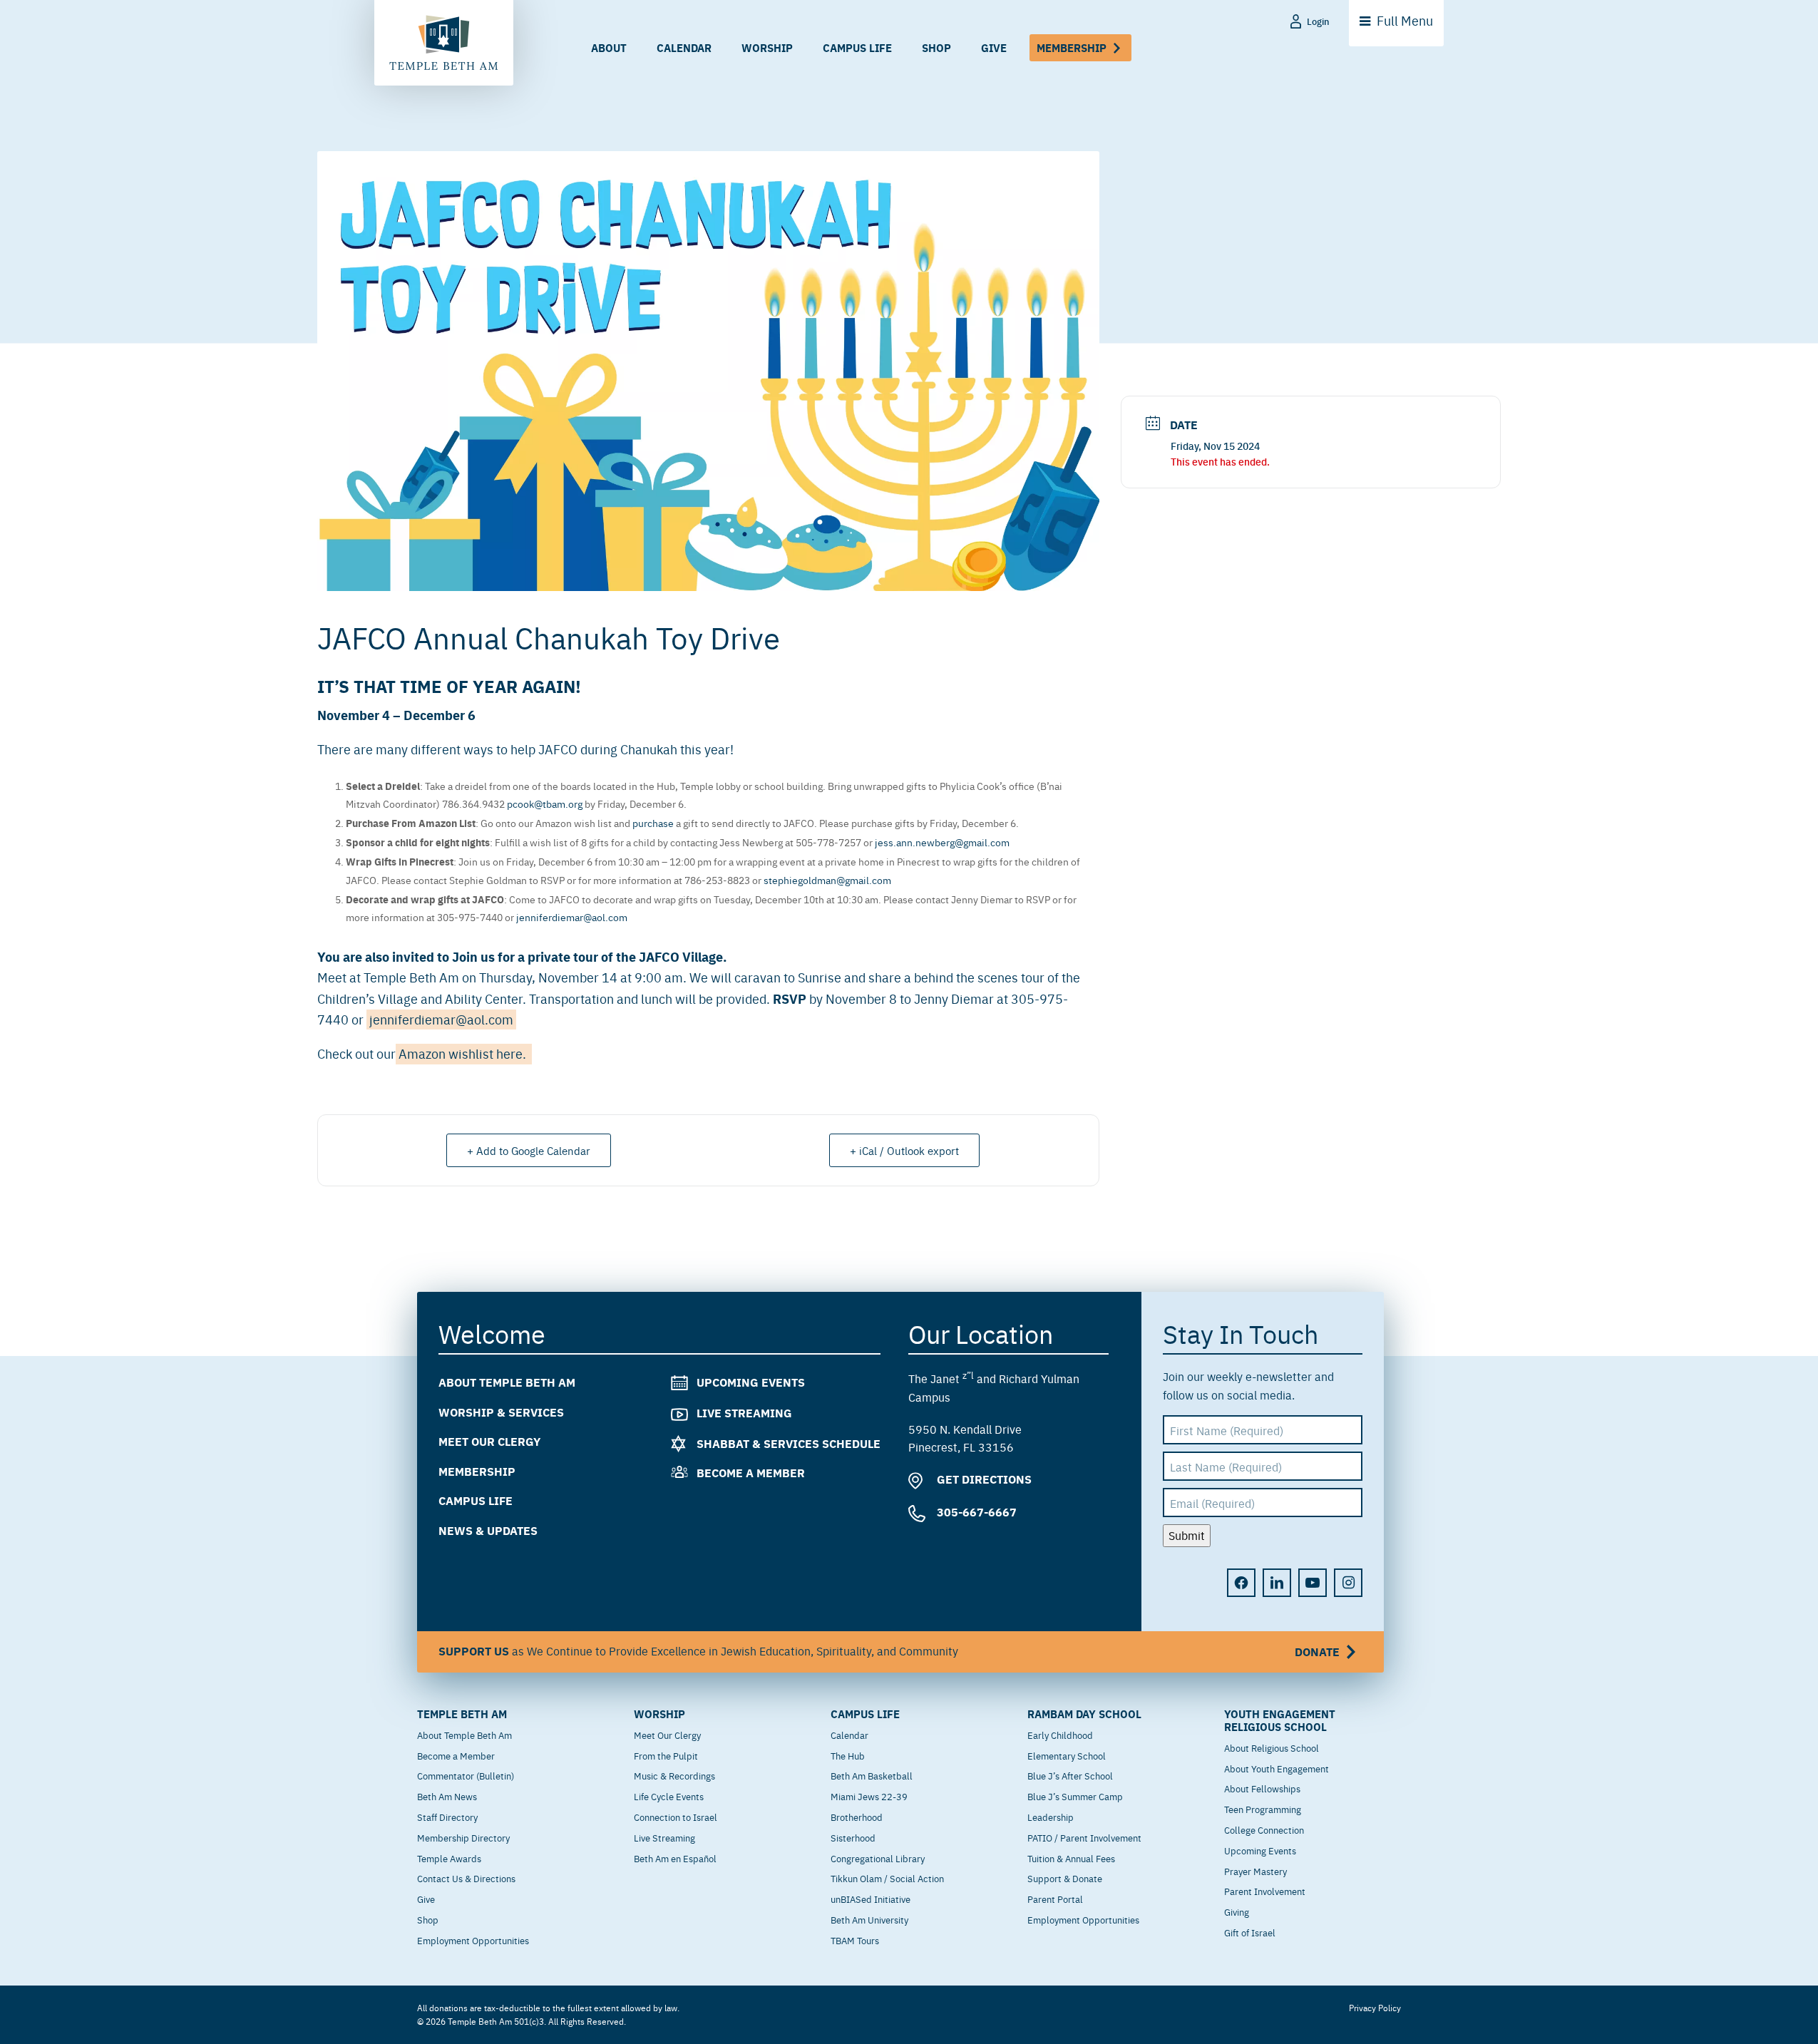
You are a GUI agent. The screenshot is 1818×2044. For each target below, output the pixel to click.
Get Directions (983, 1479)
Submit (1187, 1535)
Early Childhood (1060, 1735)
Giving (1237, 1911)
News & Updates (488, 1530)
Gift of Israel (1250, 1932)
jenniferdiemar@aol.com (572, 917)
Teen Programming (1263, 1809)
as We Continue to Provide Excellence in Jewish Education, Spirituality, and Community (889, 1651)
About (609, 47)
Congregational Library (878, 1858)
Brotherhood (857, 1817)
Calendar (684, 47)
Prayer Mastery (1255, 1871)
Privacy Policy (1375, 2008)
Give (994, 47)
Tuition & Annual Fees (1071, 1858)
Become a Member (751, 1473)
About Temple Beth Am (507, 1382)
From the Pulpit (666, 1755)
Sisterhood (853, 1837)
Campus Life (857, 47)
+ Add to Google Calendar (529, 1150)
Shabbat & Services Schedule (789, 1443)
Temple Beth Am (462, 1714)
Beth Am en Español (675, 1858)
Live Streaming (744, 1413)
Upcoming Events (751, 1382)
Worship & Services (501, 1412)
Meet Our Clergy (489, 1441)
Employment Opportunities (473, 1940)
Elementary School (1067, 1755)
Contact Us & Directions (466, 1878)
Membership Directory (463, 1837)
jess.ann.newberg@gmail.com (942, 842)
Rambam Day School (1084, 1714)
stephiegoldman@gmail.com (827, 880)
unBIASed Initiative (871, 1899)
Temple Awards (449, 1858)
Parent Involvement (1265, 1891)
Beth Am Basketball (872, 1775)
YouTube (1313, 1583)
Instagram (1348, 1583)
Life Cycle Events (669, 1796)
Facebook (1241, 1583)
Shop (936, 47)
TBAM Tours (855, 1940)
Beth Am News (447, 1796)
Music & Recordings (674, 1775)
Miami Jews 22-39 (869, 1796)
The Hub (848, 1755)
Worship (767, 47)
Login (1318, 21)
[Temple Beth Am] (444, 43)
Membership (1072, 47)
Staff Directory (447, 1817)
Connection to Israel (676, 1817)
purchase (653, 823)
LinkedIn (1277, 1583)
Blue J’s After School (1070, 1775)
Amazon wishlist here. (464, 1053)
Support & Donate (1065, 1878)
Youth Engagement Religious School (1280, 1720)
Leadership (1051, 1817)
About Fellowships (1262, 1788)
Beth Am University (869, 1919)
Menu (1405, 20)
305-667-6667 (975, 1512)
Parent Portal (1055, 1899)
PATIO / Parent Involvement (1084, 1837)
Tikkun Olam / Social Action (887, 1878)
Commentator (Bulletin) (466, 1775)
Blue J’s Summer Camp (1075, 1796)
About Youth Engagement (1277, 1768)
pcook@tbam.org (545, 803)
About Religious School (1272, 1747)
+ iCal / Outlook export (904, 1150)
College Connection (1264, 1829)
